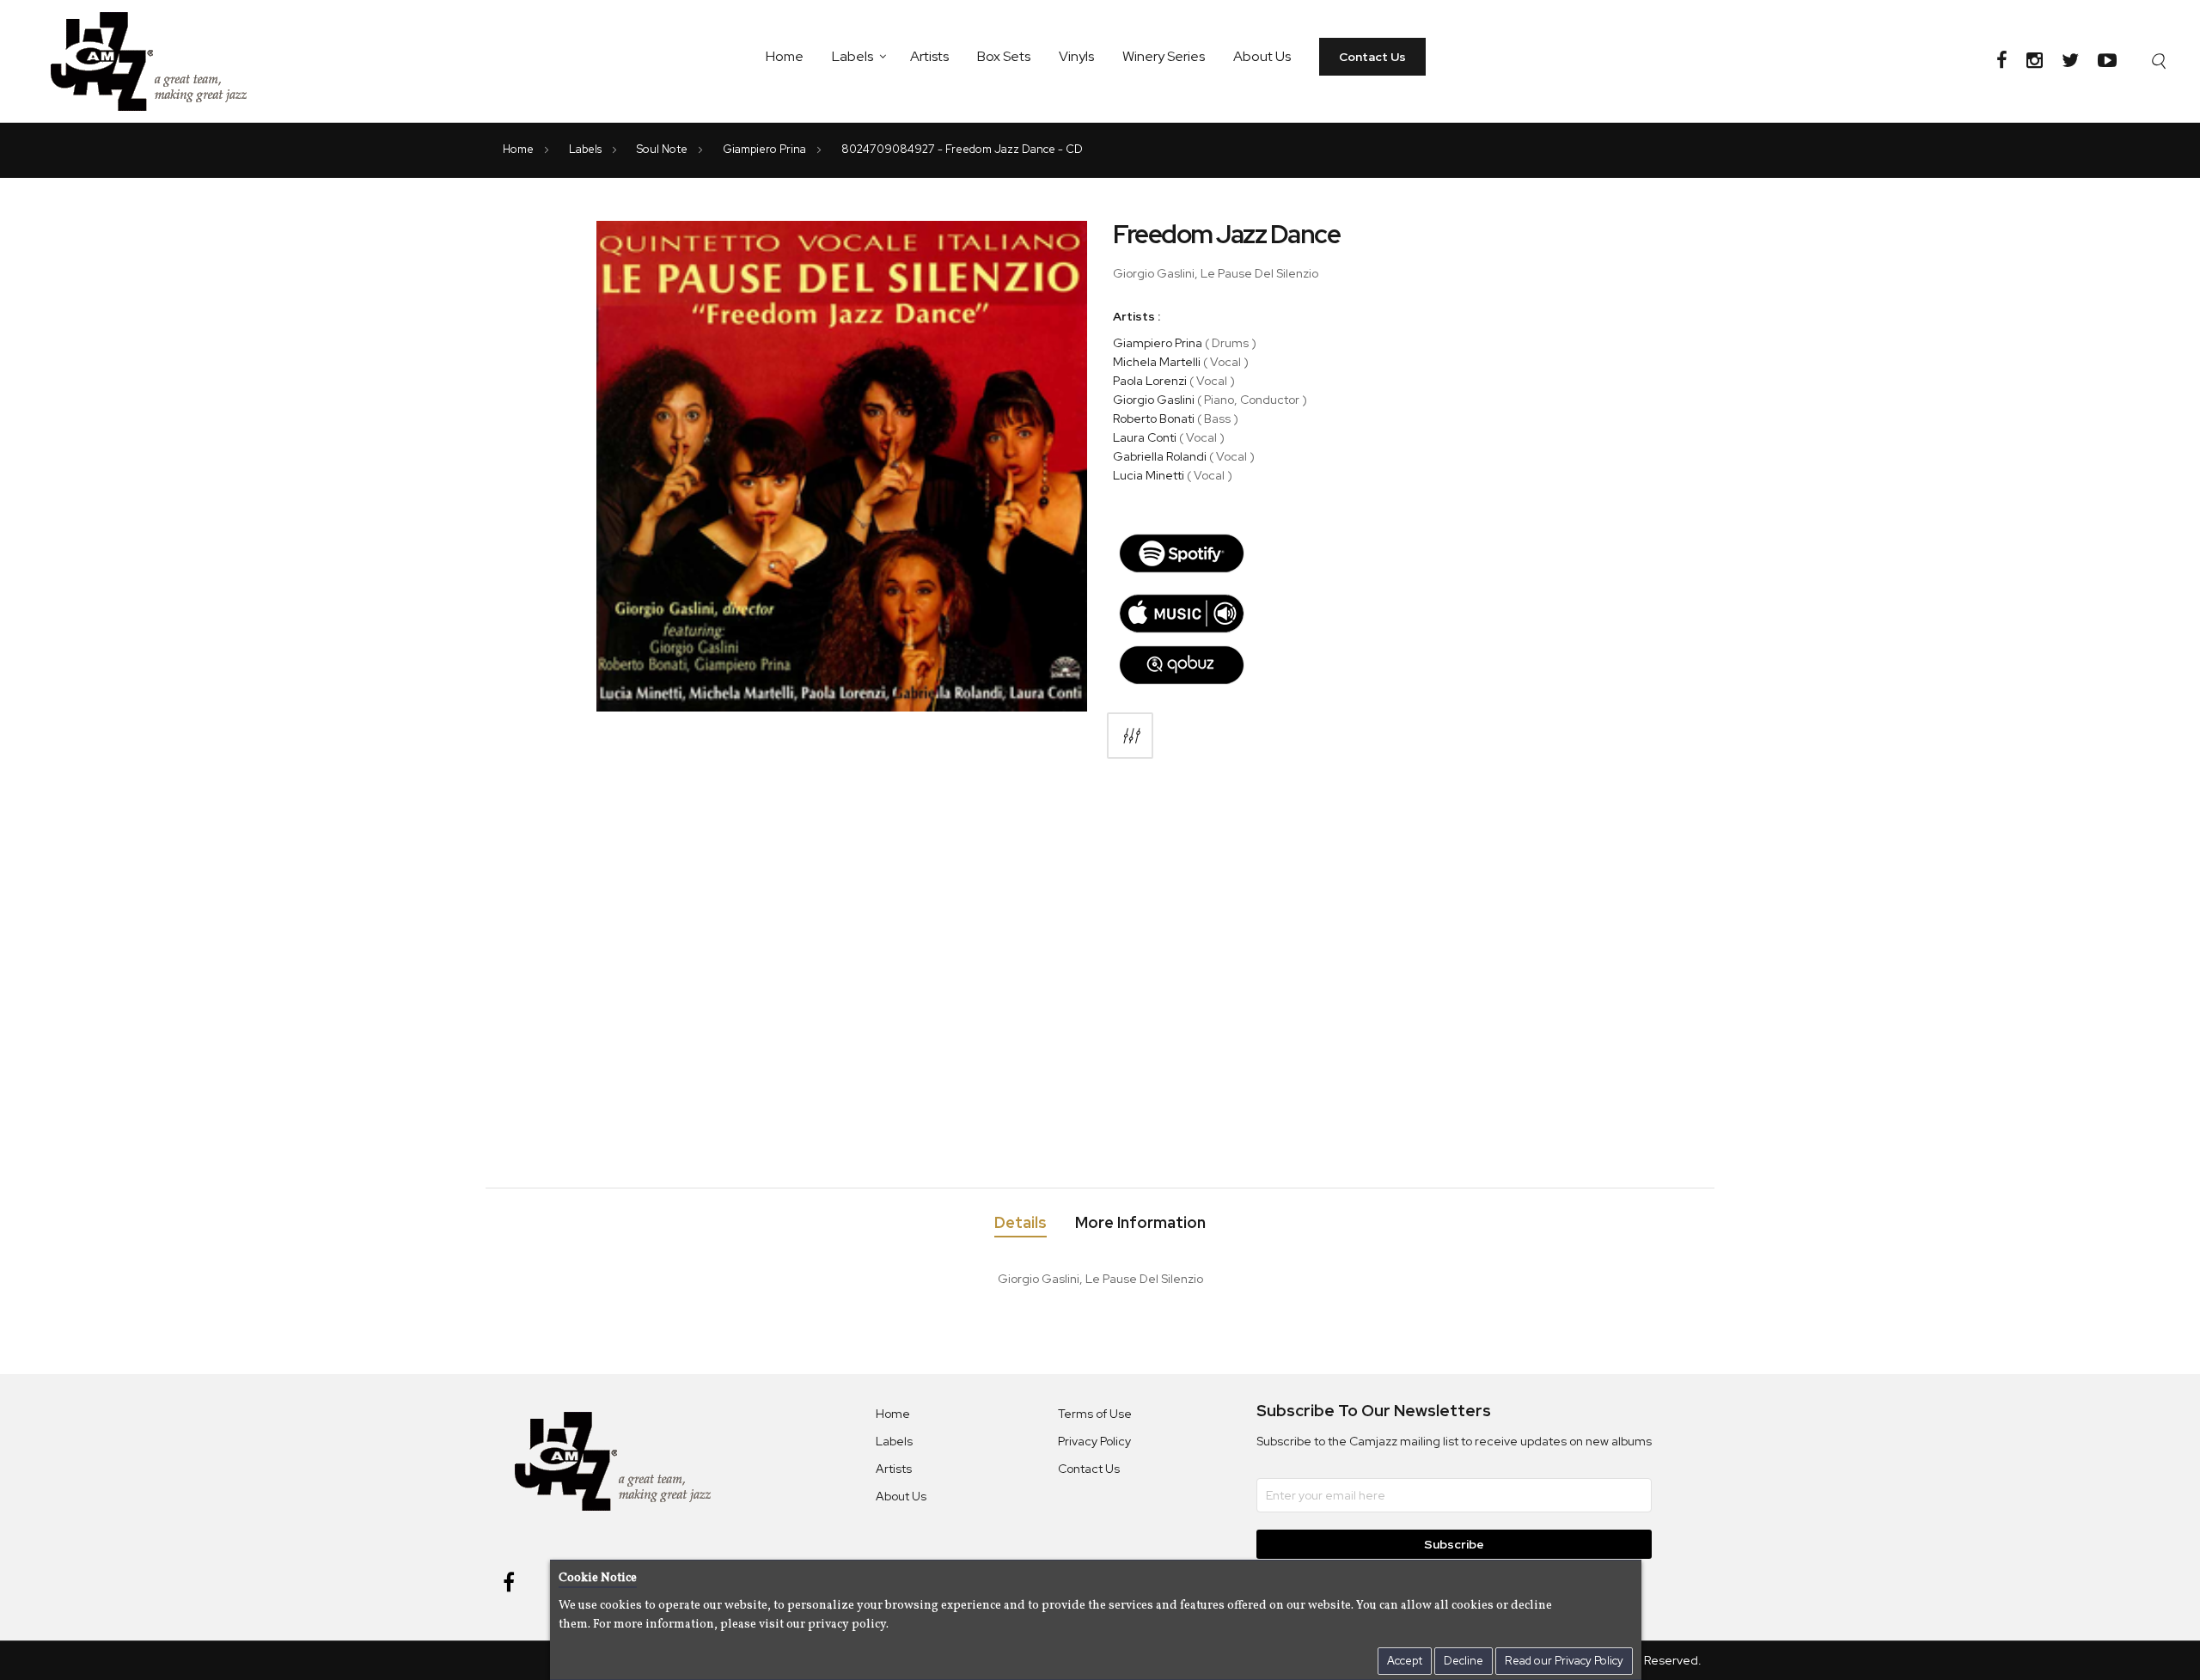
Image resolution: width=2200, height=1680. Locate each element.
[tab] (1021, 1226)
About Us (1262, 56)
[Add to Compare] (1130, 736)
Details (1021, 1223)
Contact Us (1372, 57)
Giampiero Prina (766, 149)
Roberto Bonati (1154, 418)
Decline (1464, 1661)
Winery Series (1164, 56)
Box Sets (1004, 56)
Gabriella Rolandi (1160, 456)
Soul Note (663, 149)
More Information (1140, 1223)
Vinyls (1076, 56)
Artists (929, 56)
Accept (1405, 1661)
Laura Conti (1145, 437)
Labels (852, 56)
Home (785, 56)
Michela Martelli (1157, 362)
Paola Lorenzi (1150, 381)
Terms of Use (1095, 1414)
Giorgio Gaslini (1154, 400)
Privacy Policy (1094, 1441)
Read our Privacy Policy (1564, 1661)
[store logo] (159, 61)
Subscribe (1454, 1544)
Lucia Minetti (1149, 475)
